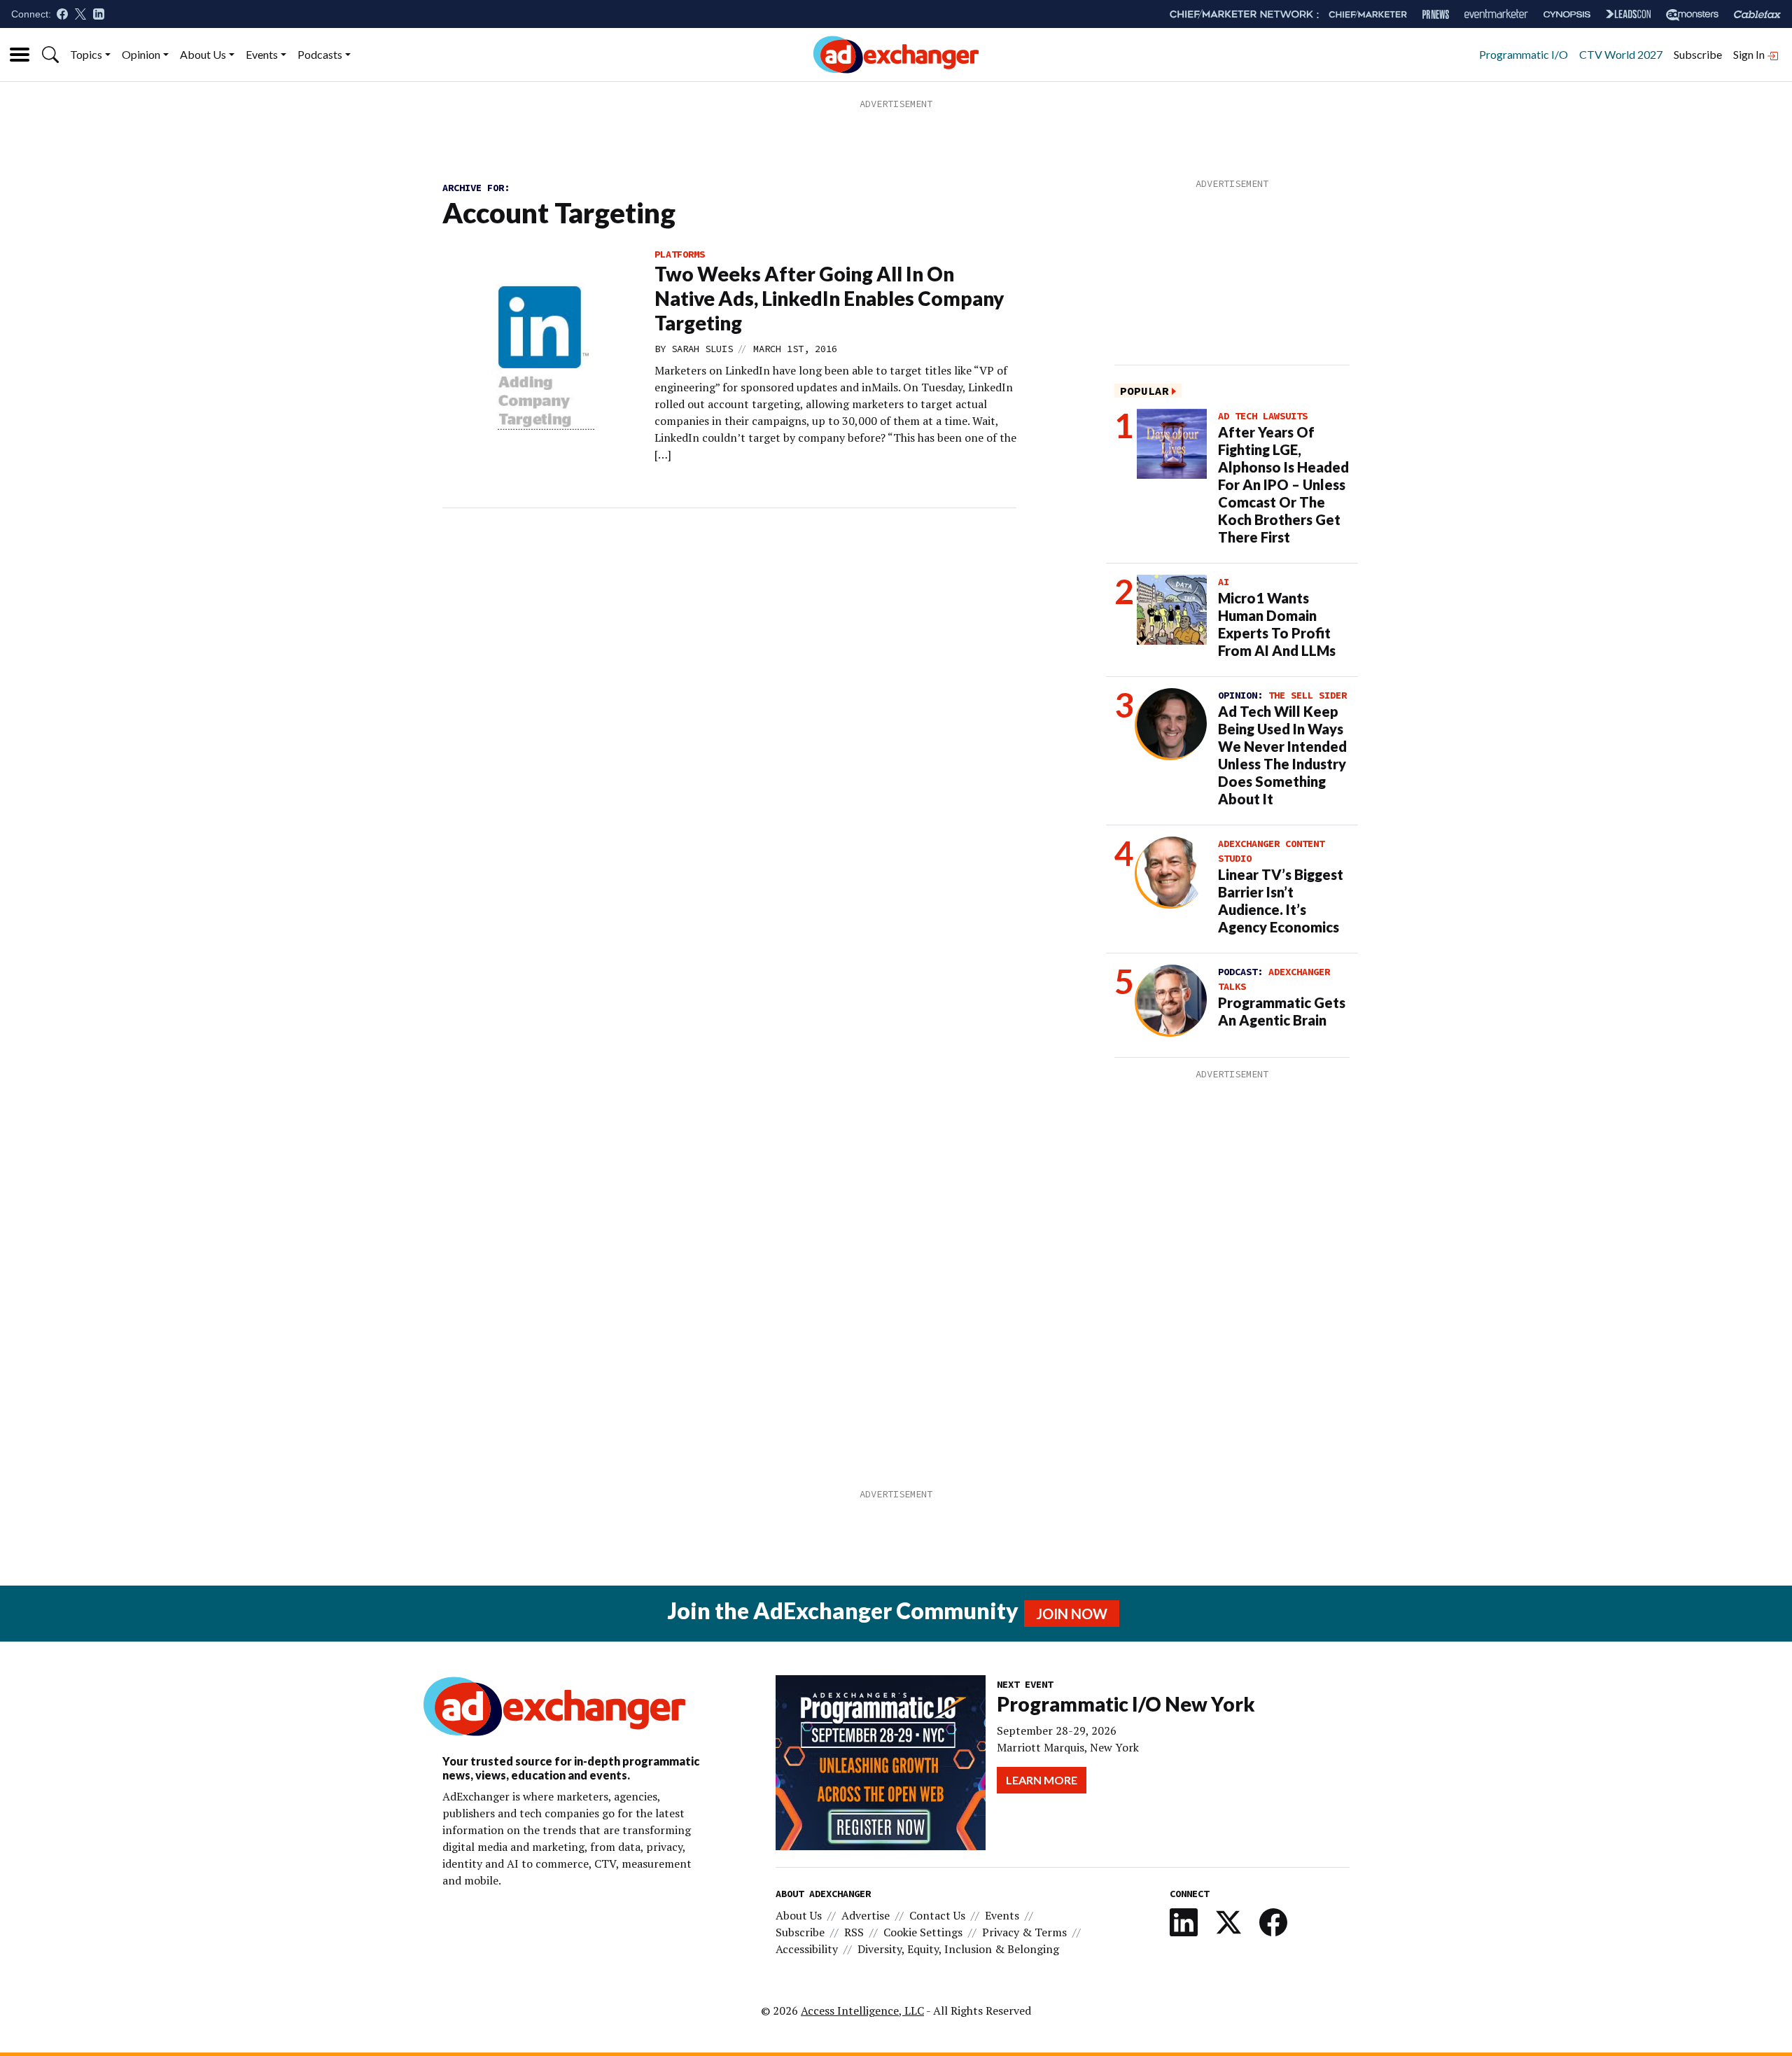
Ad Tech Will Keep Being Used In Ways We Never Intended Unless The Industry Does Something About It (1282, 755)
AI (1224, 582)
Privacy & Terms (1024, 1932)
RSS (854, 1932)
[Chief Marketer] (1368, 14)
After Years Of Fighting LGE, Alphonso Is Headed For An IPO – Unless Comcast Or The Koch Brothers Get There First (1283, 484)
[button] (50, 55)
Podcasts (320, 54)
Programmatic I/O (1524, 54)
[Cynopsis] (1567, 14)
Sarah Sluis (702, 349)
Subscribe (1698, 54)
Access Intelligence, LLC (862, 2010)
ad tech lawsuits (1263, 416)
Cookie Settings (923, 1932)
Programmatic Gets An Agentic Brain (1282, 1011)
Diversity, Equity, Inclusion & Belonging (958, 1949)
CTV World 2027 (1621, 54)
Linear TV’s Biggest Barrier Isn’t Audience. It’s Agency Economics (1281, 901)
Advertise (866, 1915)
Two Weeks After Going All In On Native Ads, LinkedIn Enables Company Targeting (829, 298)
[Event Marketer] (1496, 14)
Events (262, 54)
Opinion (141, 54)
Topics (86, 54)
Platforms (680, 254)
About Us (203, 54)
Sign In (1750, 54)
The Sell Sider (1308, 695)
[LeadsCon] (1628, 14)
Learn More (1042, 1780)
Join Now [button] (1072, 1614)
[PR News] (1436, 14)
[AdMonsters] (1692, 14)
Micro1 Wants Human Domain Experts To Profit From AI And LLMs (1277, 624)
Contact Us (937, 1915)
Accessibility (807, 1949)
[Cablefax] (1757, 14)
